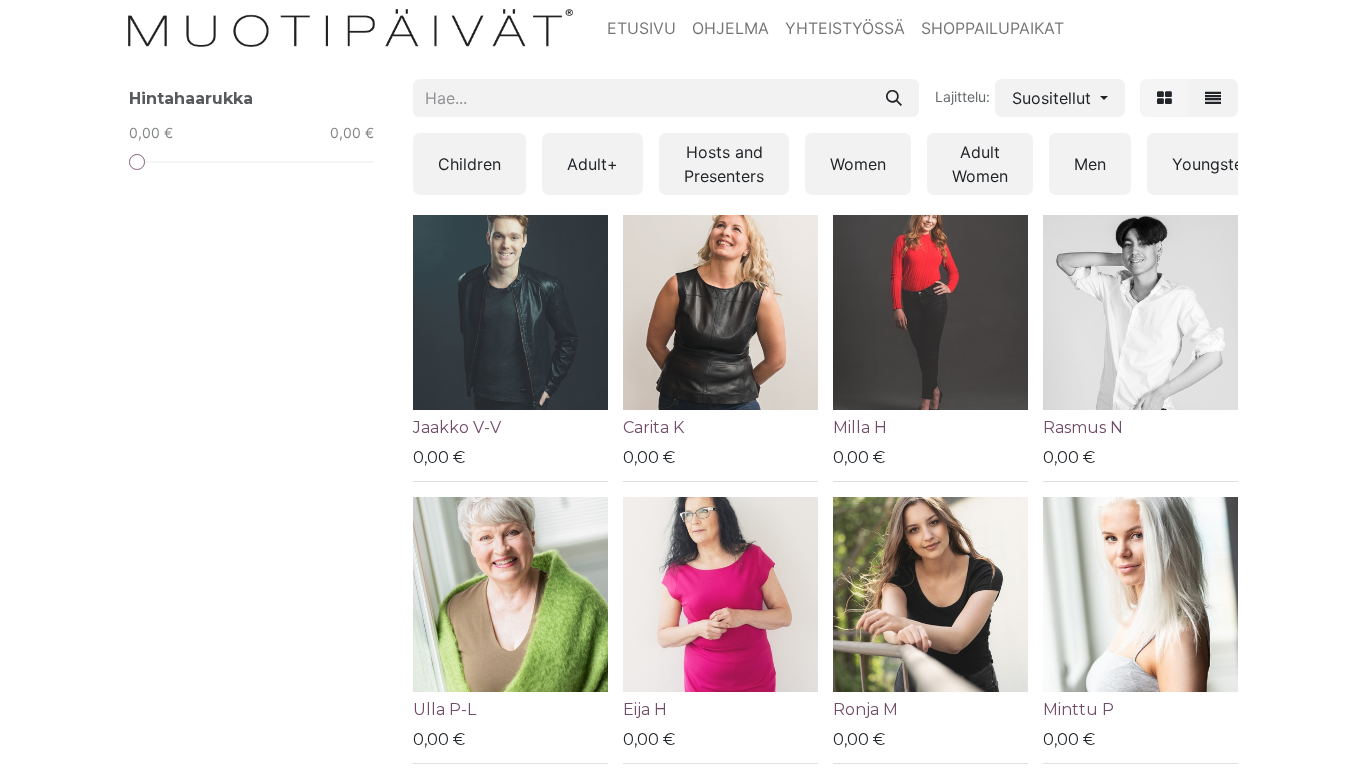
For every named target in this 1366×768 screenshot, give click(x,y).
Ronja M (865, 709)
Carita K (653, 427)
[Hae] (894, 98)
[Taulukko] (1164, 98)
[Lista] (1213, 98)
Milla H (860, 427)
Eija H (645, 709)
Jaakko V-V (457, 427)
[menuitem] (641, 28)
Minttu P (1078, 709)
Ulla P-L (444, 709)
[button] (1060, 98)
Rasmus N (1083, 427)
